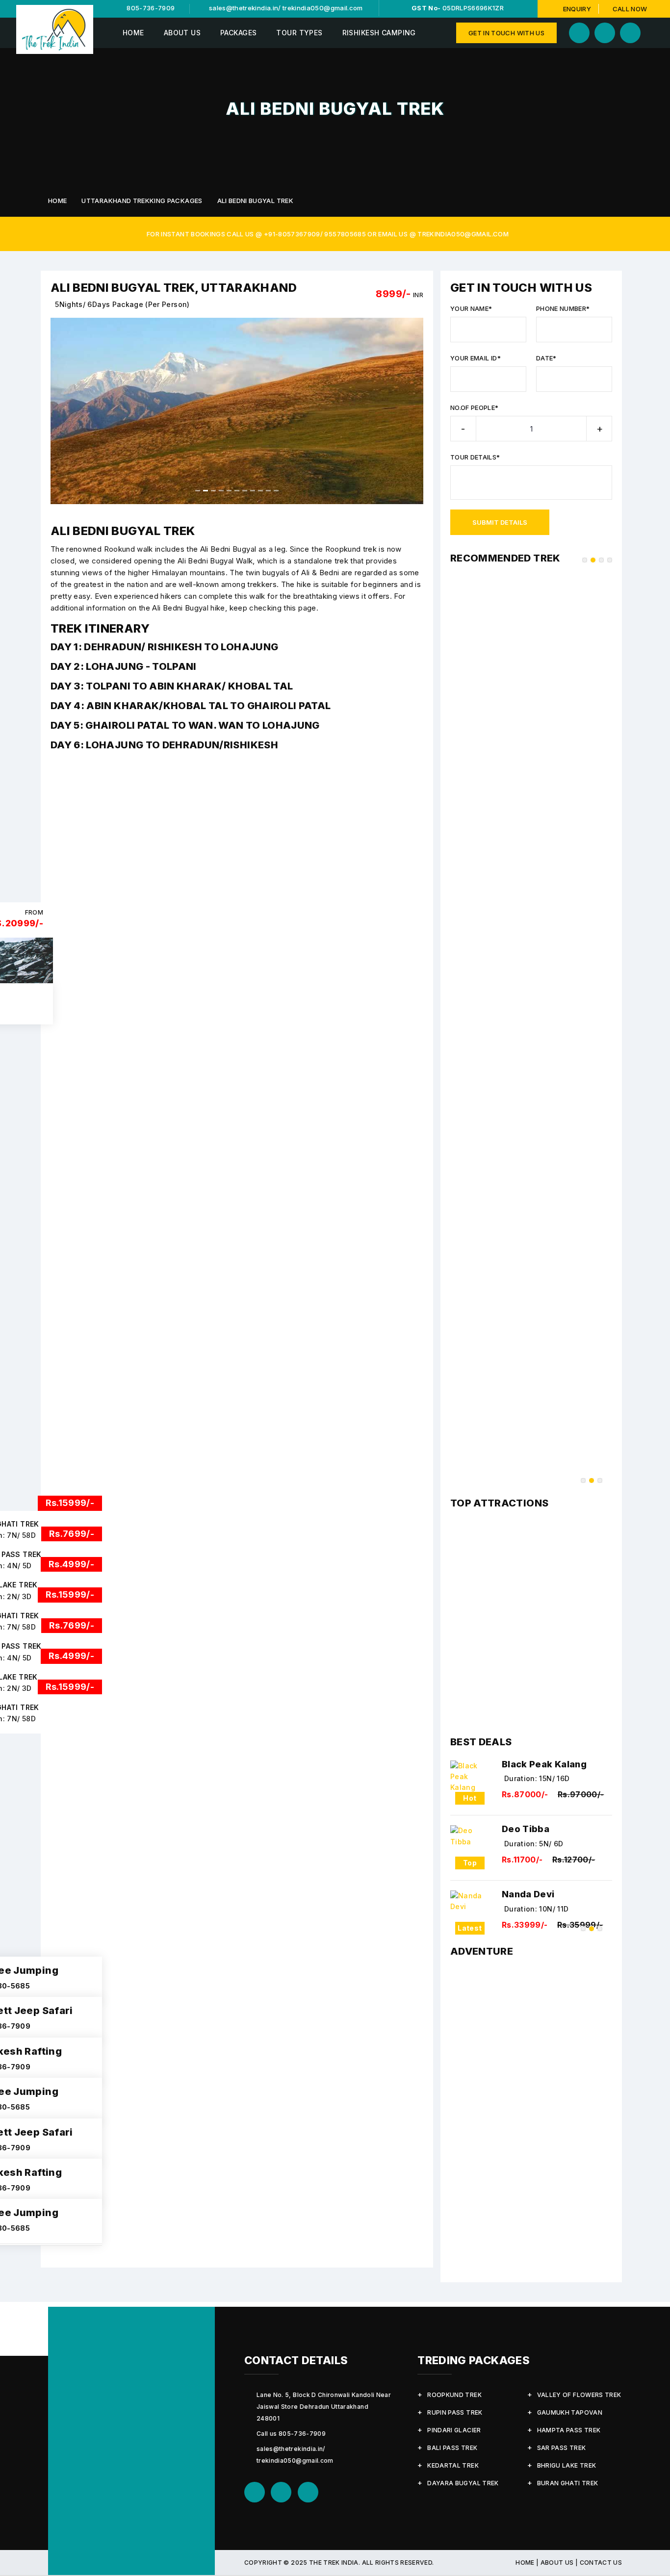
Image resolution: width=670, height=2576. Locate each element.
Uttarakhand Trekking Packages (142, 201)
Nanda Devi (528, 1894)
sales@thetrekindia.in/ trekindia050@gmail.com (285, 8)
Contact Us (601, 2563)
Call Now (629, 9)
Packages (238, 33)
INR (418, 295)
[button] (60, 411)
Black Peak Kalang (544, 1764)
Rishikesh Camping (379, 33)
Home (133, 33)
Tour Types (299, 33)
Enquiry (577, 9)
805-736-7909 (150, 8)
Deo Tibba (526, 1829)
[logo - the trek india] (55, 29)
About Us (182, 33)
